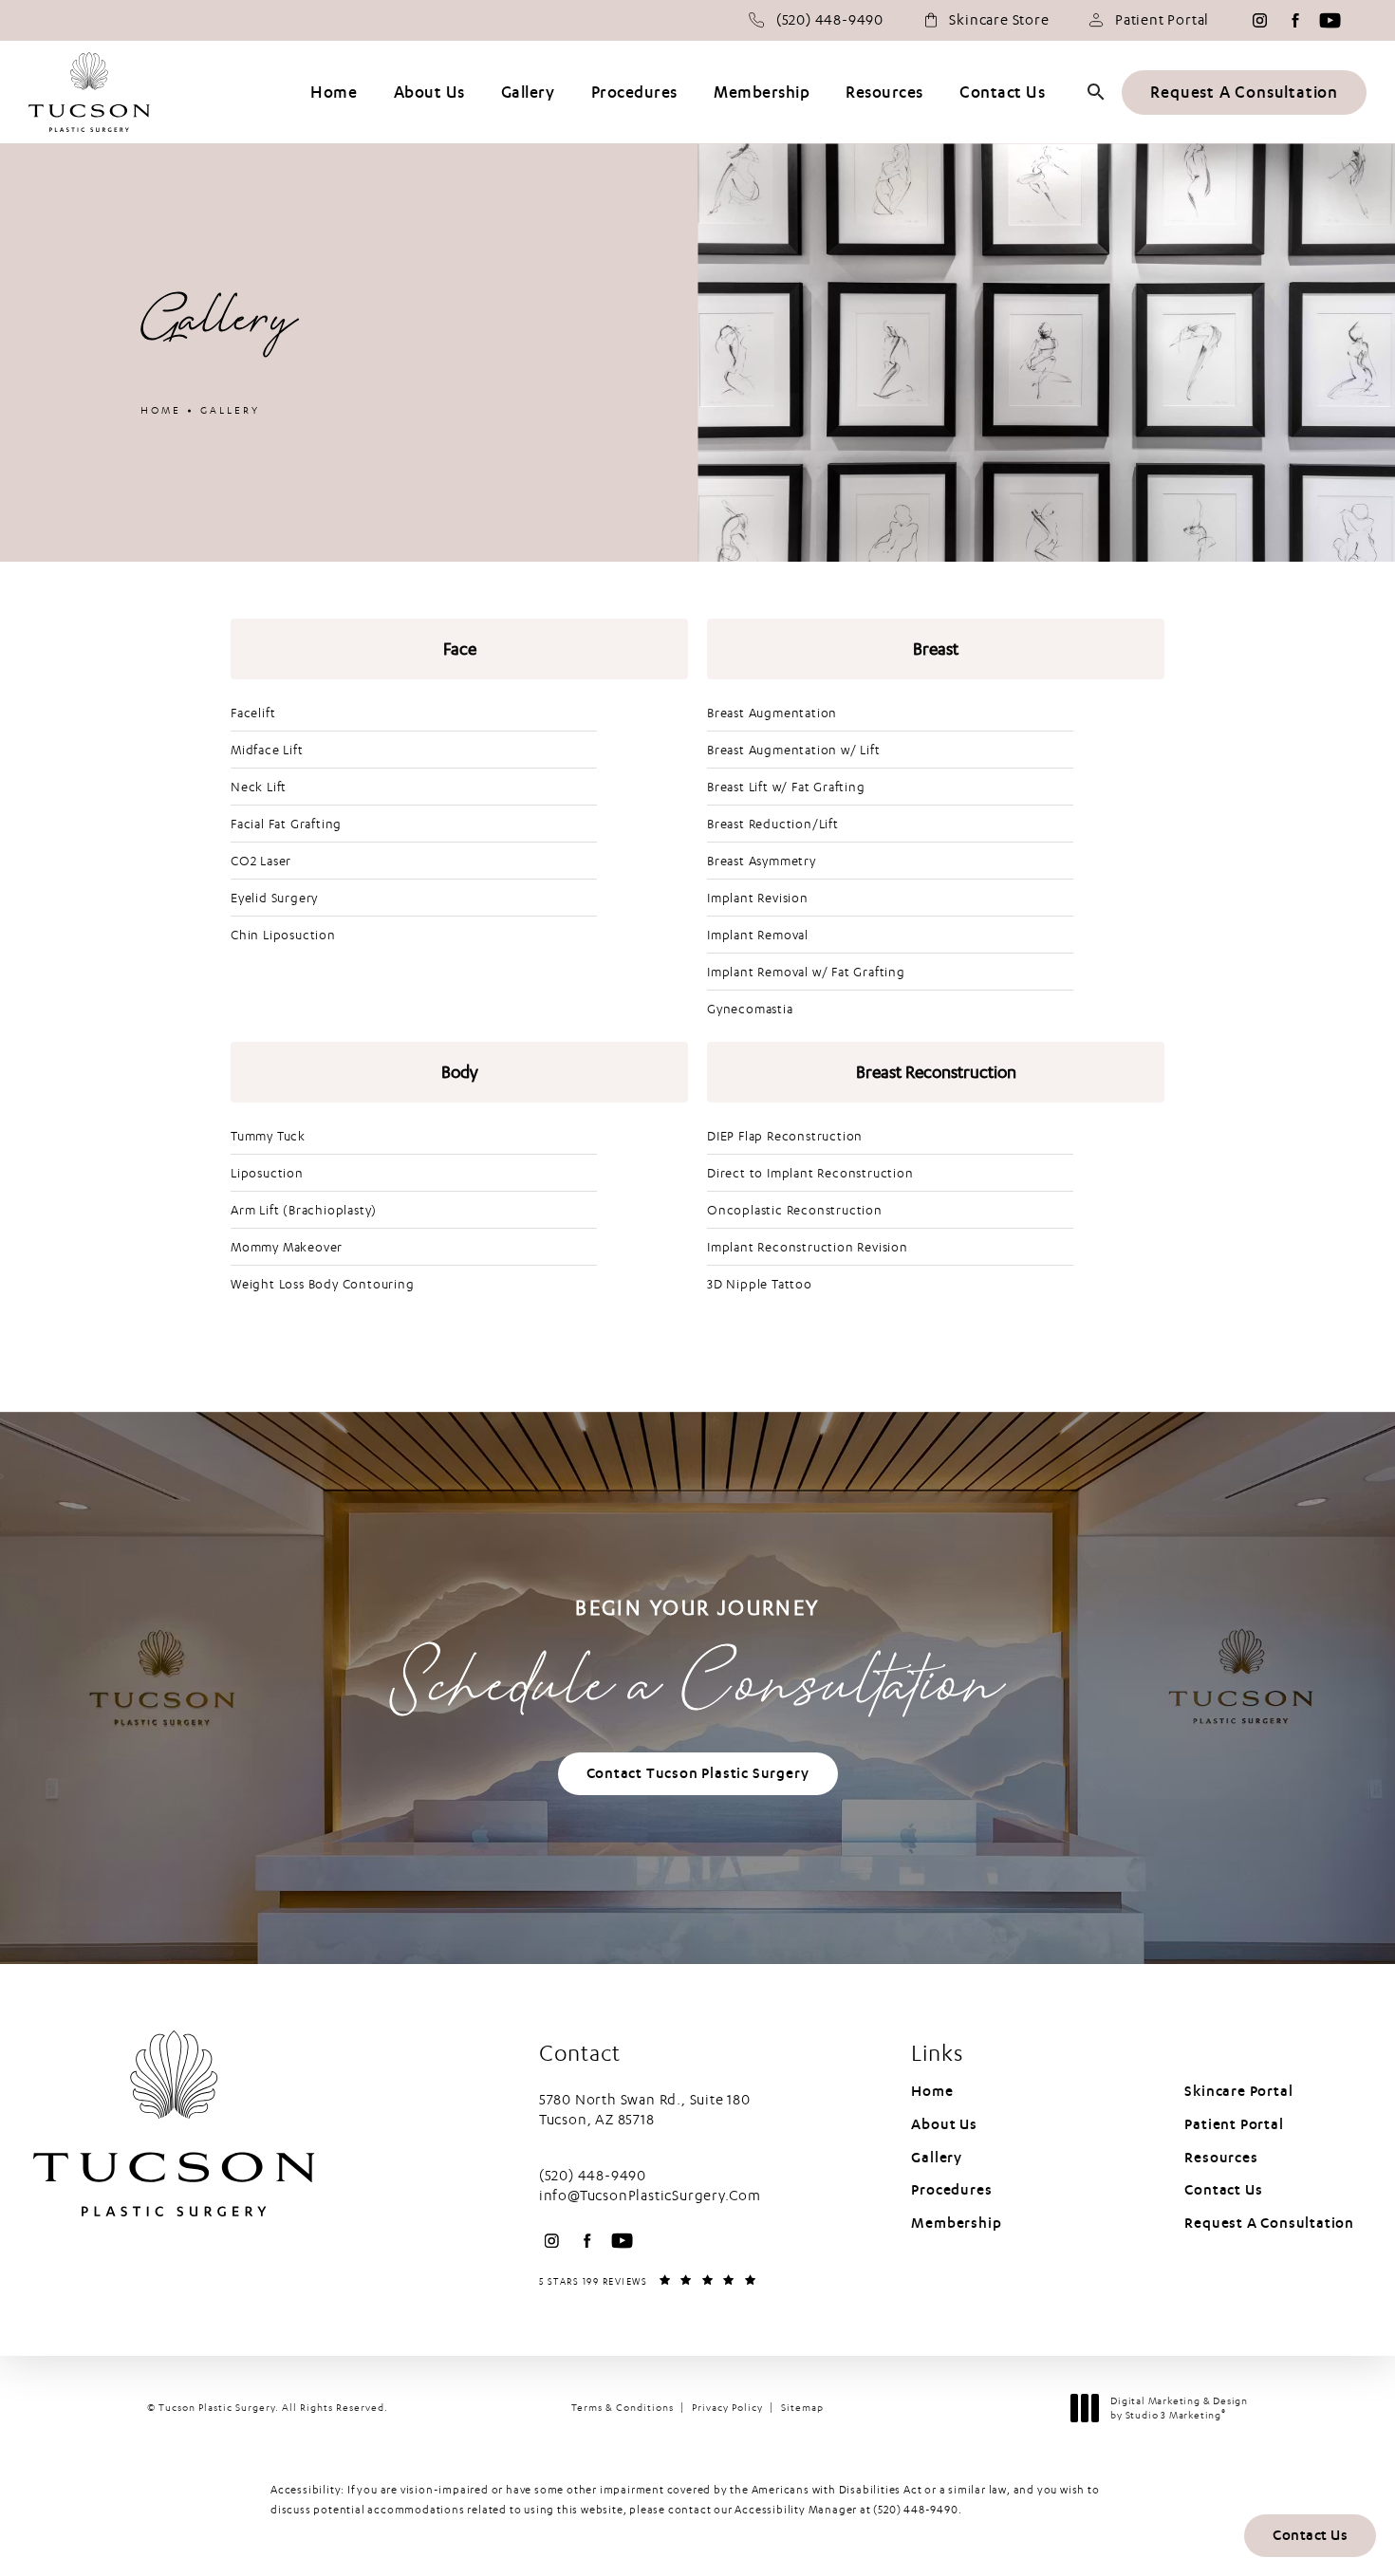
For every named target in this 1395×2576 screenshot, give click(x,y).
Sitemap (802, 2408)
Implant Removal (758, 935)
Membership (956, 2223)
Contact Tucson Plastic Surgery (698, 1773)
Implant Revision (758, 898)
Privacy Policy (727, 2408)
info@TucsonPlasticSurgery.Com (650, 2196)
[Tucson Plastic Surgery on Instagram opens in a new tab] (1260, 20)
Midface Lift (267, 750)
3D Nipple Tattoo (760, 1284)
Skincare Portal (1238, 2091)
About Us (944, 2124)
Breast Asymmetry (762, 861)
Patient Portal (1162, 20)
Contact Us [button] (1310, 2535)
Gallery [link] (528, 93)
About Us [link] (429, 93)
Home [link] (334, 93)
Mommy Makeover (287, 1247)
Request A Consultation (1244, 93)
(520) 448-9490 (915, 2510)
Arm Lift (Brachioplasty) (304, 1210)
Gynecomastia (750, 1009)
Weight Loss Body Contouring (323, 1284)
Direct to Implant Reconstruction (810, 1173)
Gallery (230, 410)
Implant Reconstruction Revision (808, 1247)
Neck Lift (259, 787)
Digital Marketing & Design (1179, 2409)
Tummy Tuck (268, 1136)
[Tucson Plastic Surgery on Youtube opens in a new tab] (1330, 20)
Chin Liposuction (283, 935)
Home (161, 410)
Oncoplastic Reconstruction (795, 1210)
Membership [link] (762, 93)
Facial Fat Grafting (286, 824)
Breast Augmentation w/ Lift (794, 750)
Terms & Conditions (623, 2408)
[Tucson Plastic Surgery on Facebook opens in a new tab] (1295, 20)
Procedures (951, 2190)
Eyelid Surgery (274, 898)
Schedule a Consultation (697, 1665)
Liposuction (267, 1173)
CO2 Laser (261, 861)
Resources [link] (884, 93)
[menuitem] (1260, 20)
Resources (1221, 2158)
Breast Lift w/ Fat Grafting (786, 787)
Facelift (253, 713)
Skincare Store (999, 20)
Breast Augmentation (772, 713)
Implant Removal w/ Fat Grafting (806, 972)
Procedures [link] (634, 93)
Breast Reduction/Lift (773, 824)
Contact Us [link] (1002, 93)
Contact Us (1223, 2190)
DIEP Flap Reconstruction (785, 1136)
